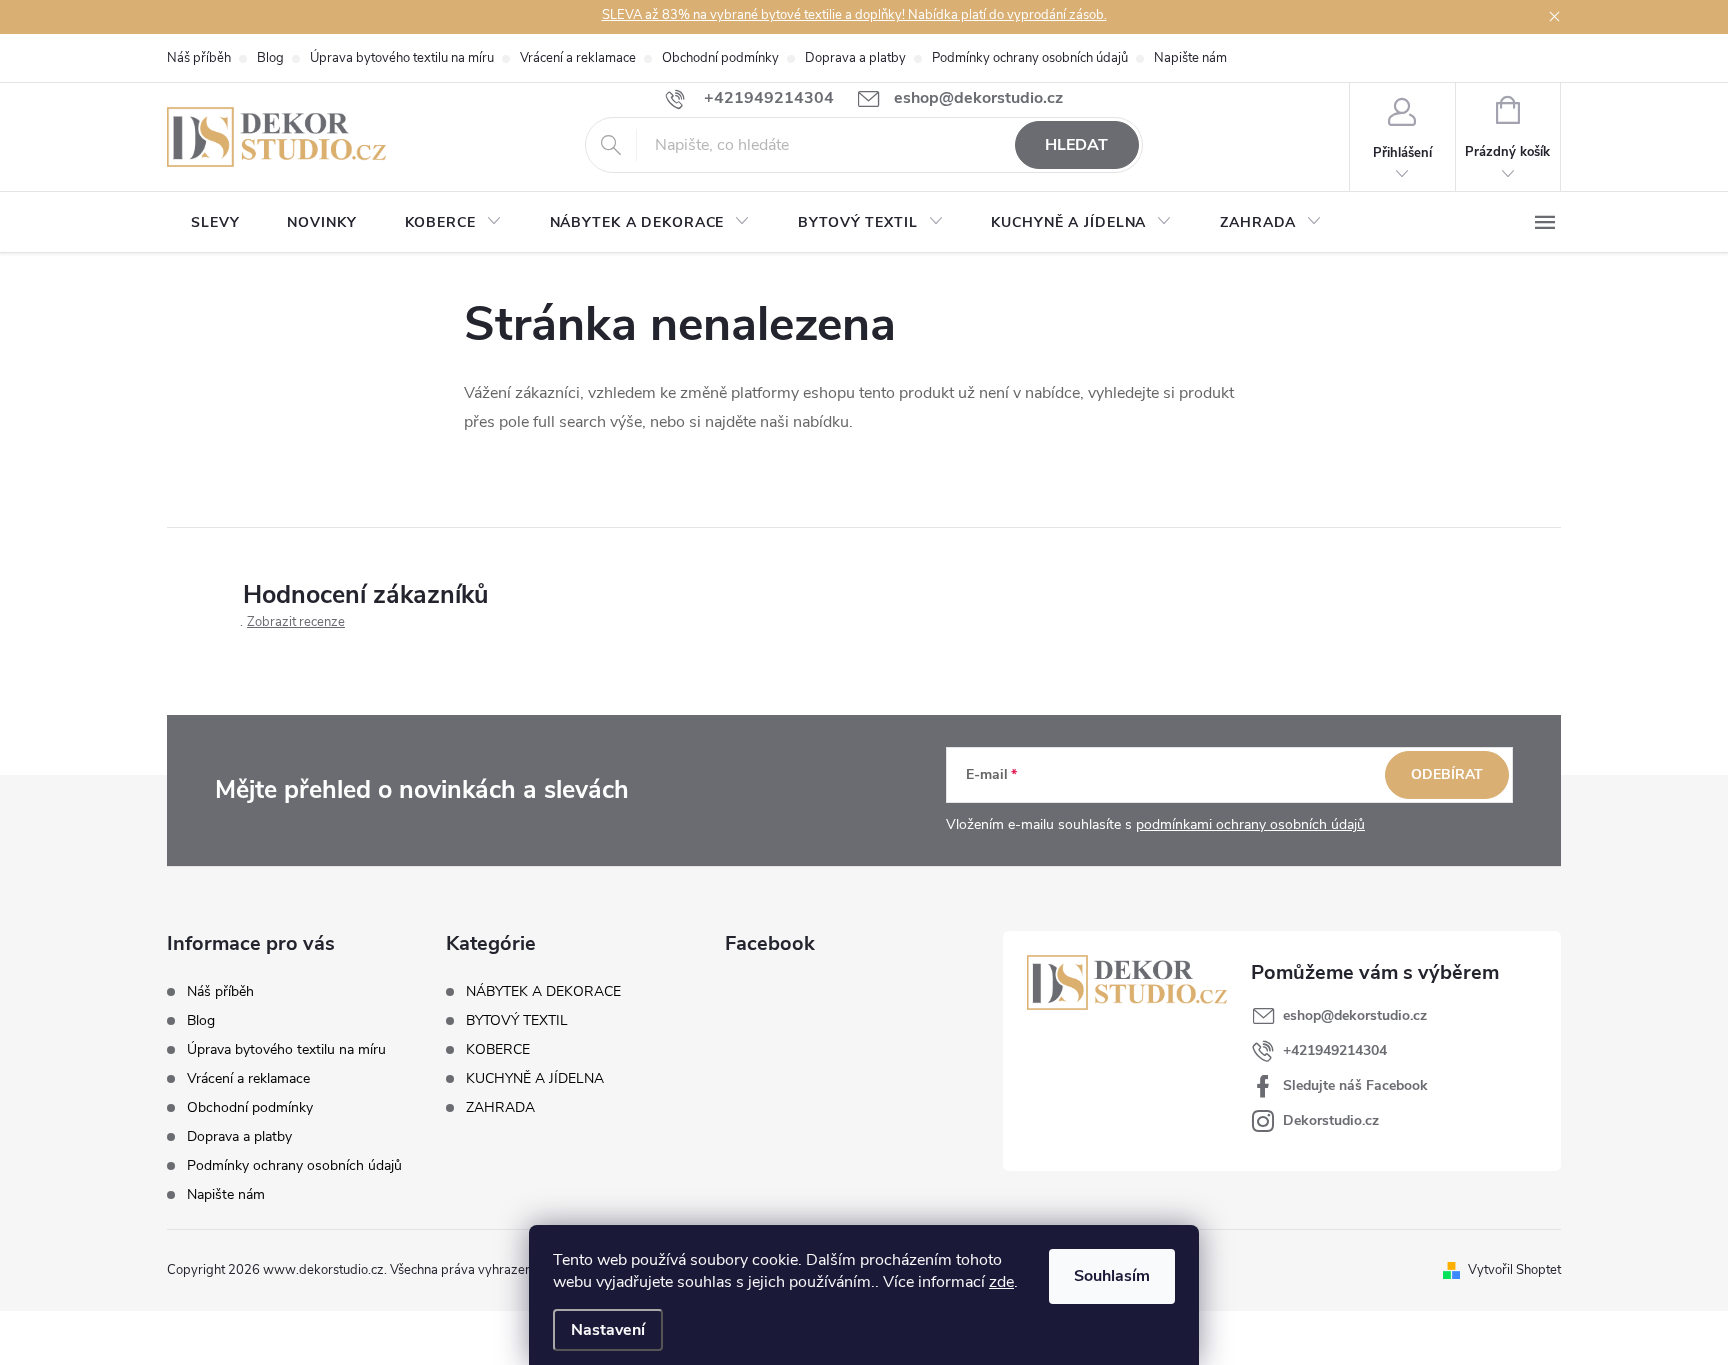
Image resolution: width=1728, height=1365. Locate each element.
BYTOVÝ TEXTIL (517, 1021)
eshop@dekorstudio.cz (1355, 1015)
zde (1001, 1282)
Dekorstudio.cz (1331, 1120)
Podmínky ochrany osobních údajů (1030, 58)
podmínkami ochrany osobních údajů (1250, 824)
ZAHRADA (500, 1108)
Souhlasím (1112, 1276)
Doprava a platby (855, 58)
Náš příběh (199, 58)
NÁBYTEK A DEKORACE (543, 992)
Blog (270, 58)
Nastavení (608, 1330)
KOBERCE (498, 1050)
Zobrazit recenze (296, 622)
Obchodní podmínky (720, 58)
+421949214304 (1335, 1050)
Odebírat (1447, 774)
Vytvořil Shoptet (1514, 1270)
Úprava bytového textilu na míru (402, 58)
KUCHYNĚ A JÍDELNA (535, 1079)
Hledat (1076, 145)
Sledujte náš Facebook (1355, 1085)
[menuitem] (215, 223)
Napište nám (1190, 58)
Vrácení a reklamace (578, 58)
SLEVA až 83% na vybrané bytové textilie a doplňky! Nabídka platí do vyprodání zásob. (854, 15)
